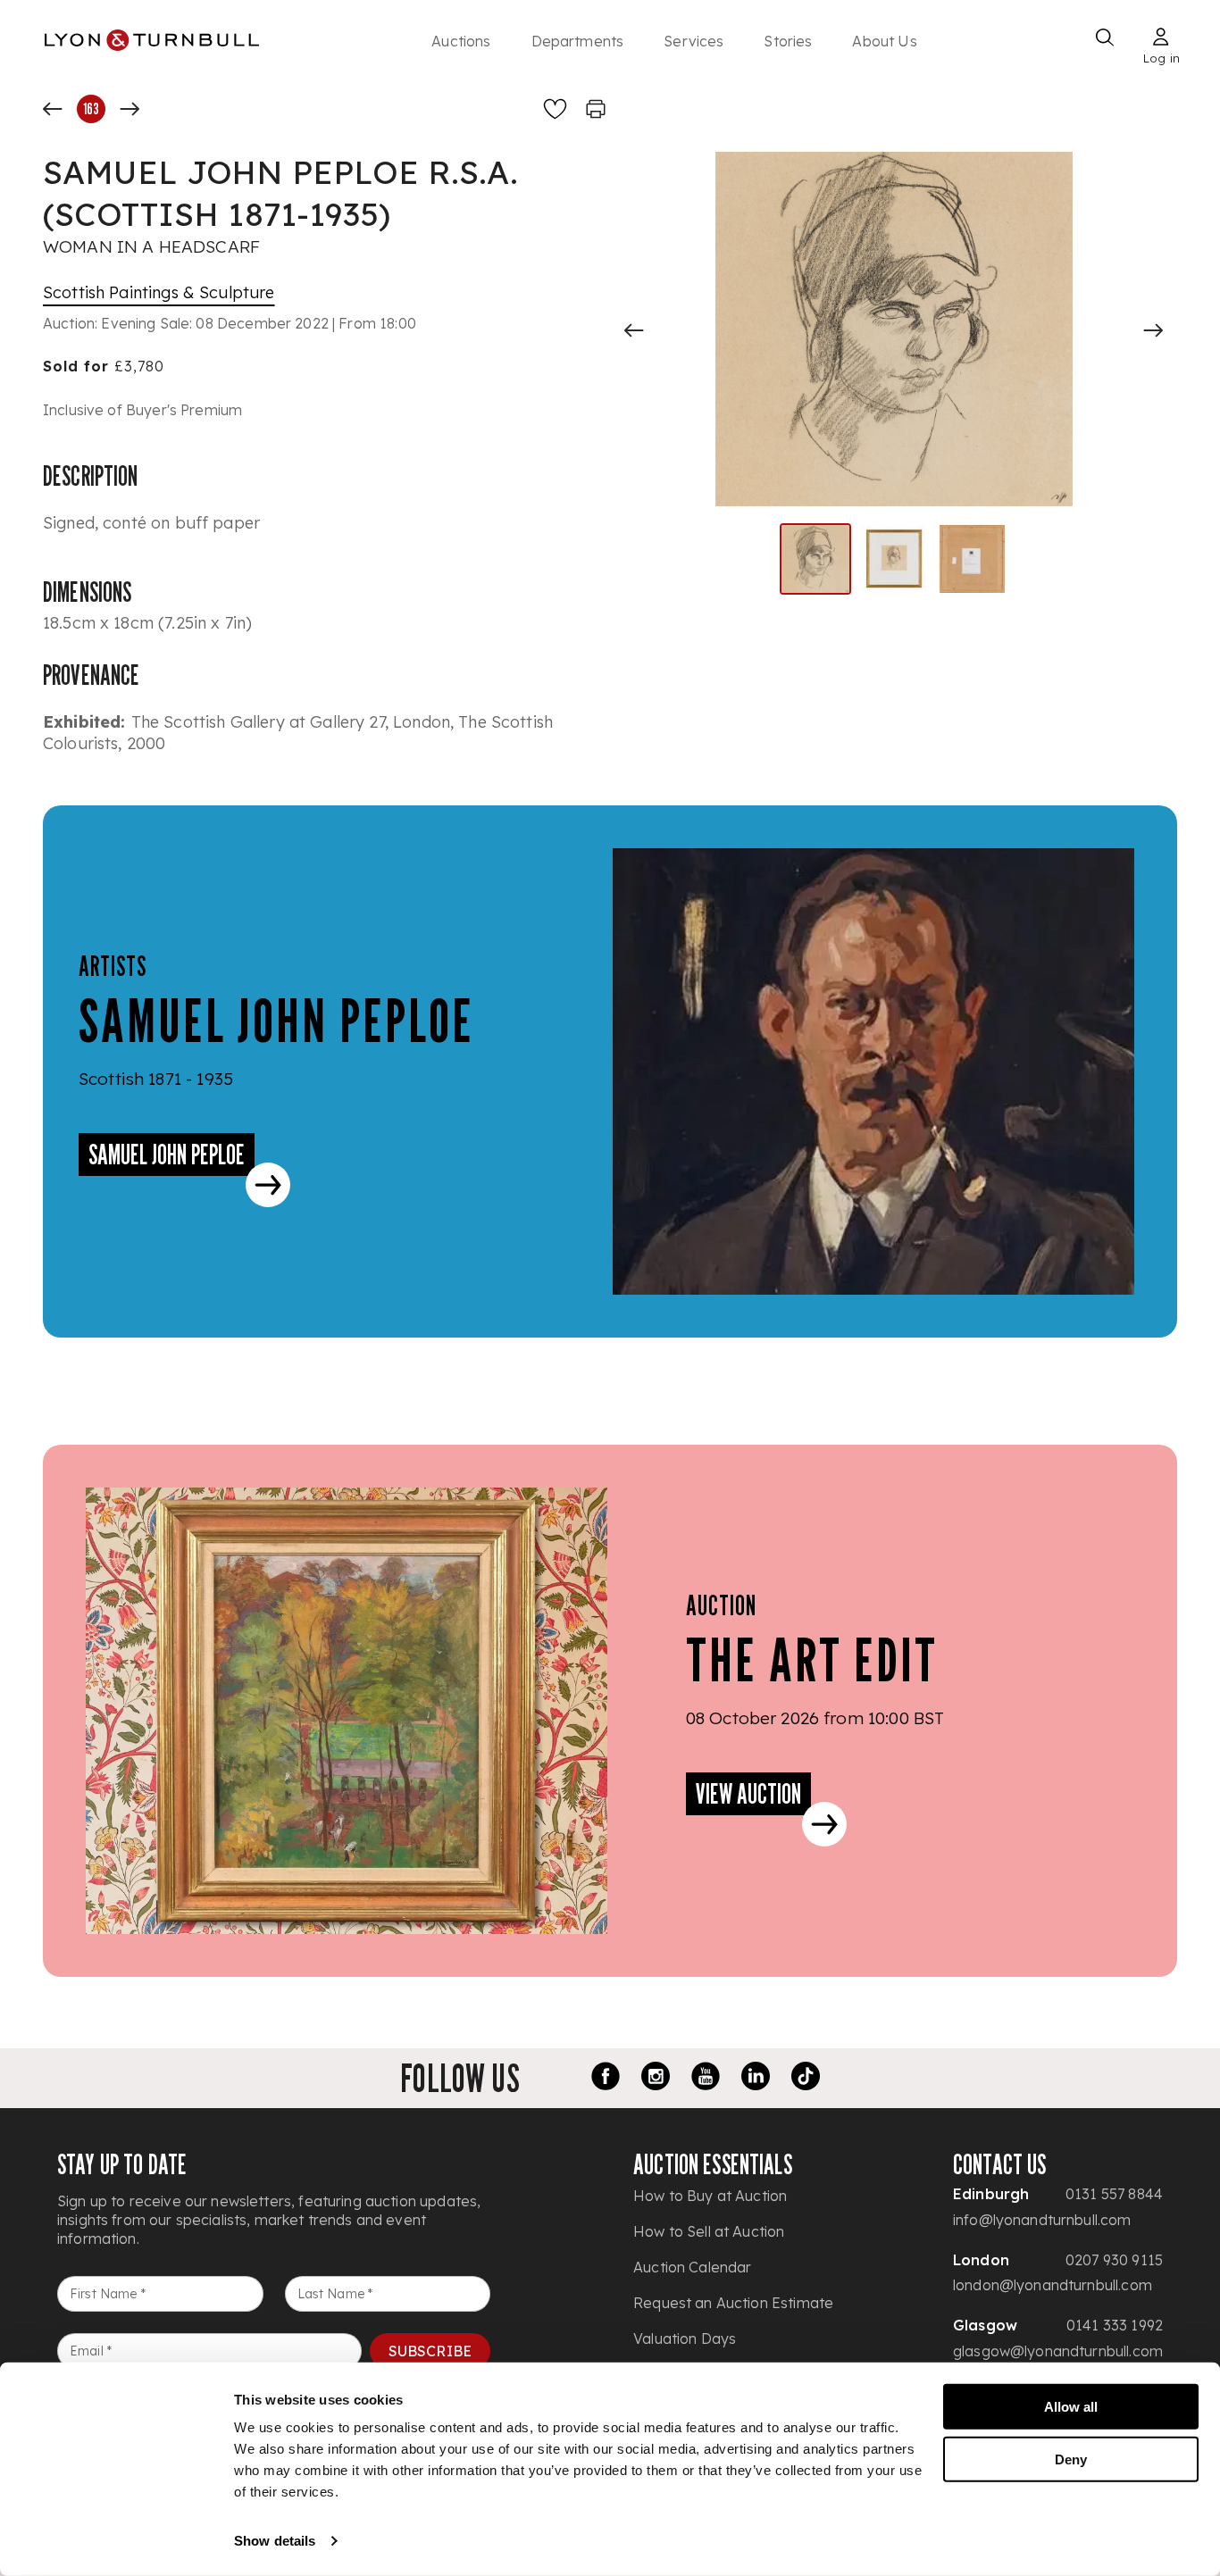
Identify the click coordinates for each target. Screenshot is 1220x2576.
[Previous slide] (634, 330)
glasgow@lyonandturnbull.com (1058, 2351)
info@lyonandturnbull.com (1042, 2220)
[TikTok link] (806, 2079)
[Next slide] (1153, 330)
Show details (275, 2541)
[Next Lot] (130, 109)
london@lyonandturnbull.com (1053, 2285)
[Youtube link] (706, 2079)
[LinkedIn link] (756, 2079)
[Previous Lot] (53, 109)
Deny (1071, 2459)
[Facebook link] (606, 2079)
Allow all (1071, 2407)
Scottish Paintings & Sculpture (159, 292)
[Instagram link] (656, 2079)
